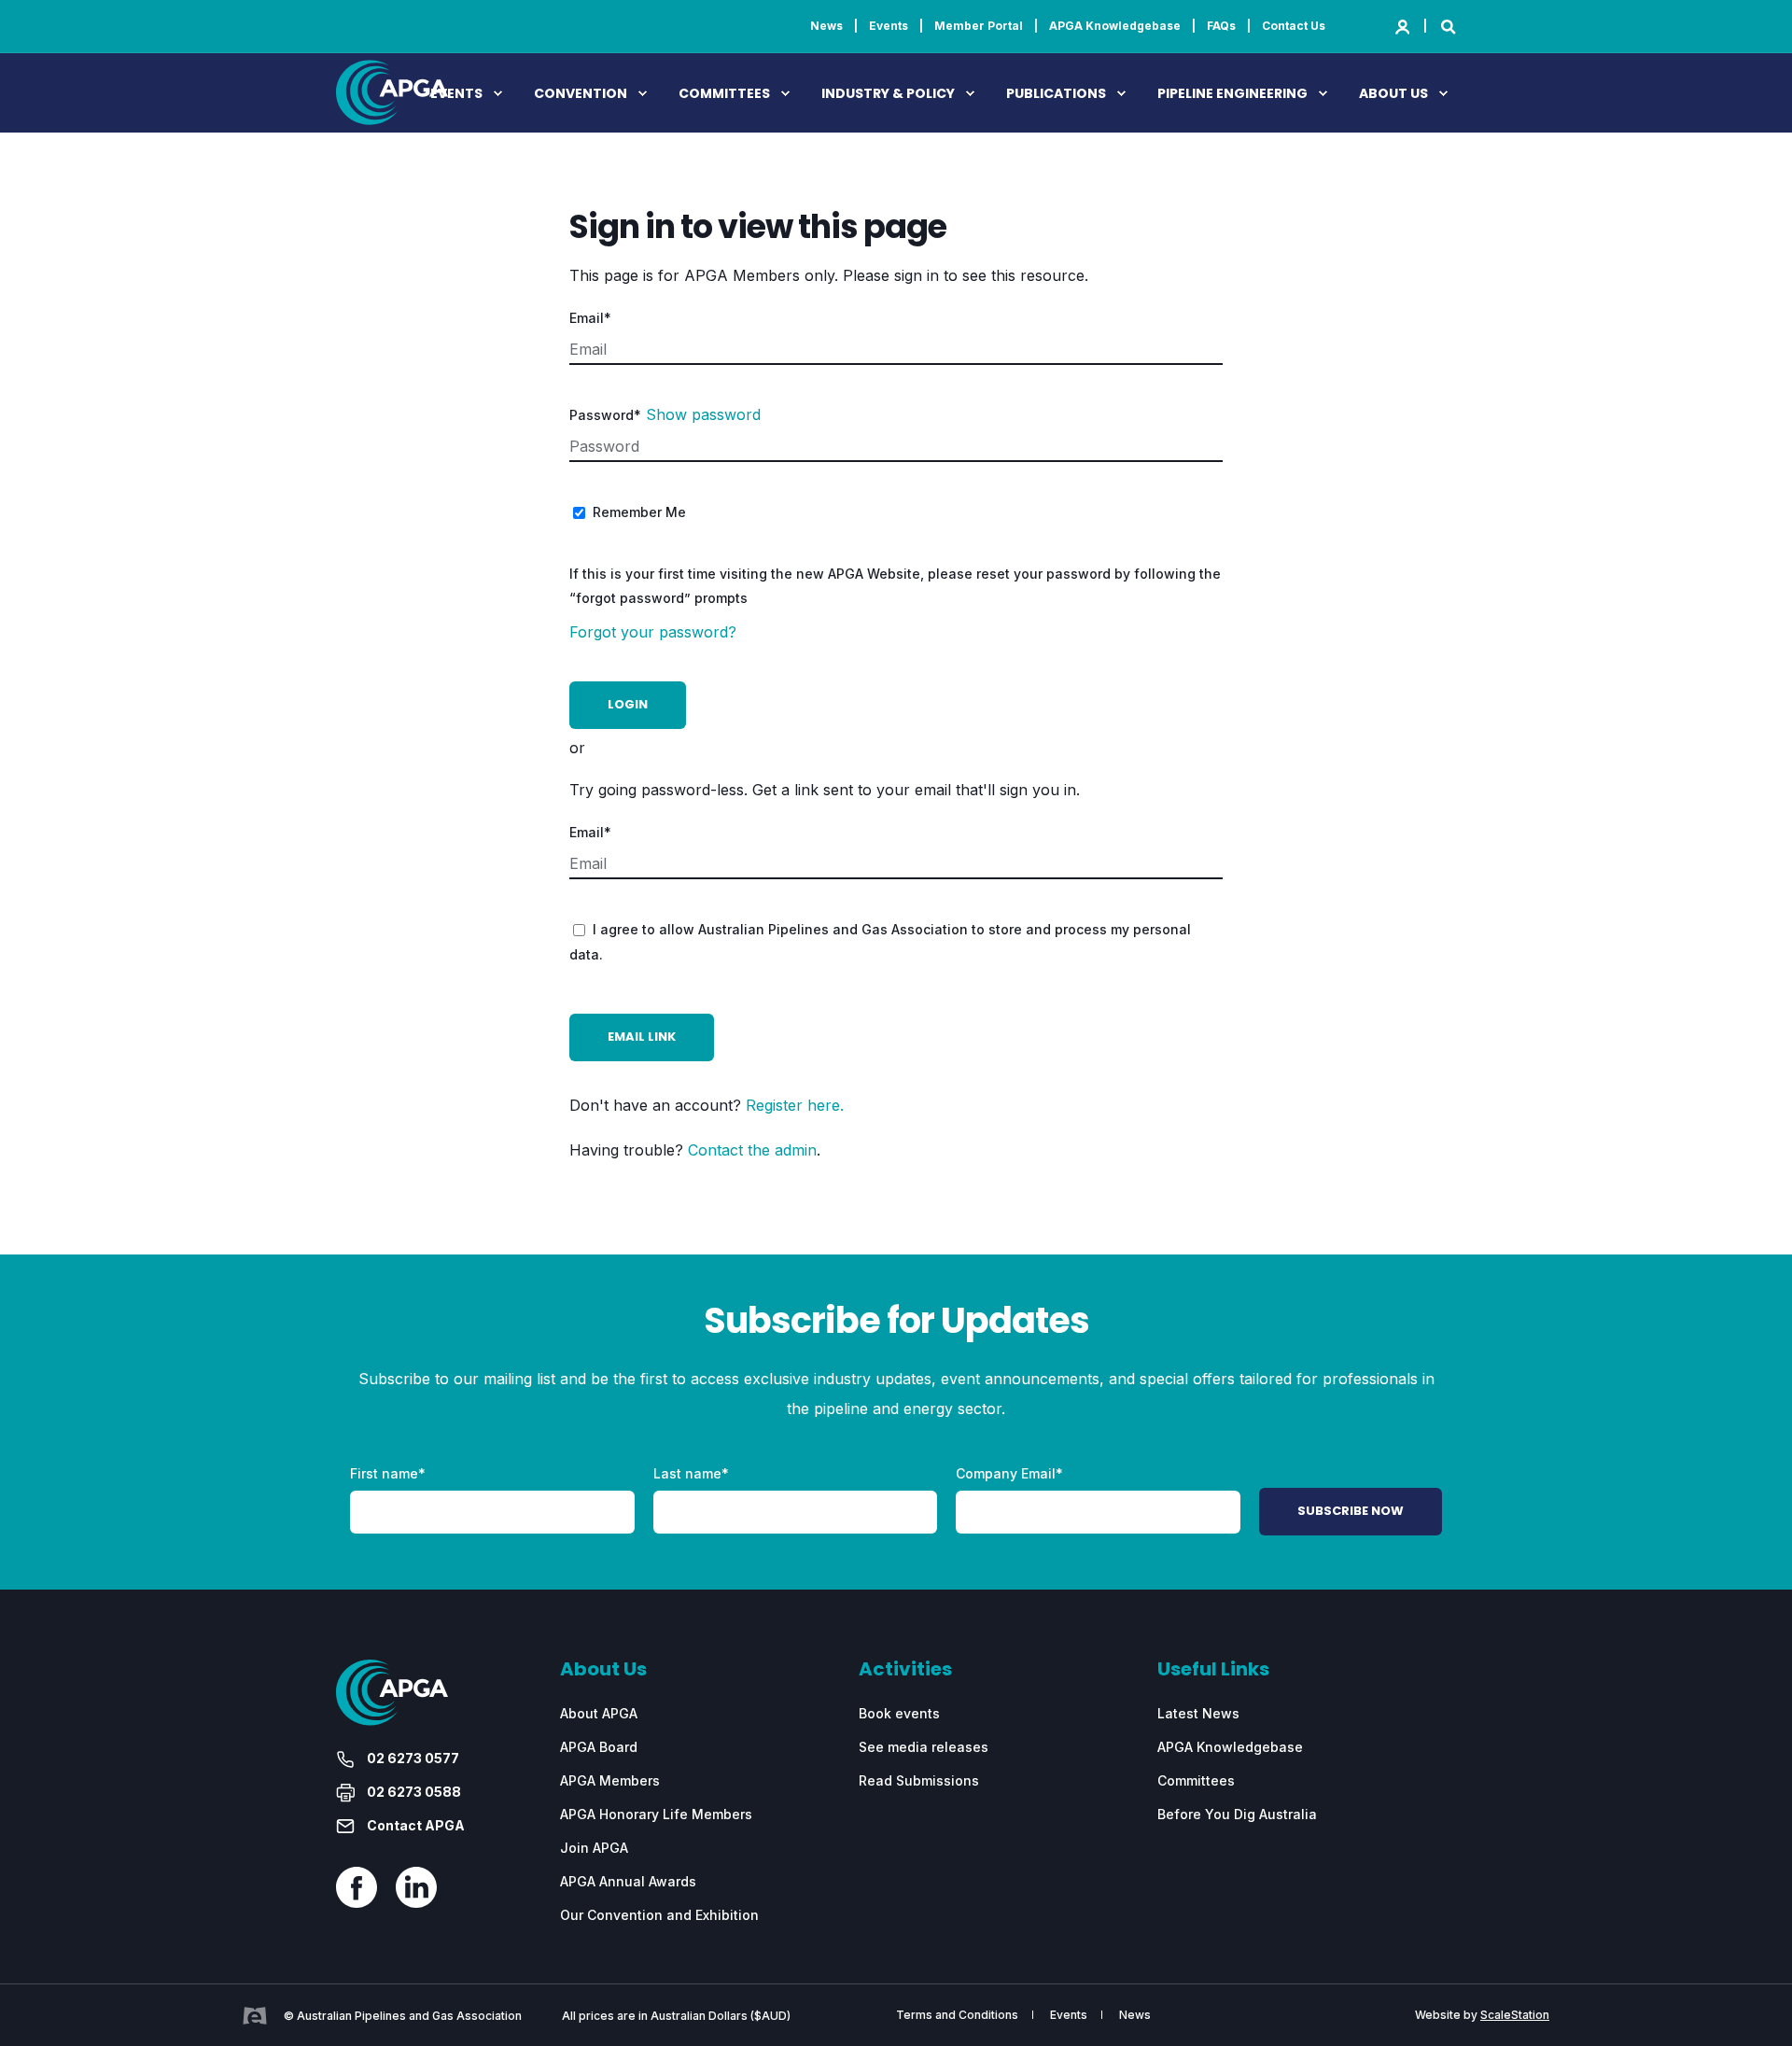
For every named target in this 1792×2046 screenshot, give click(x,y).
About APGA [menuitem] (599, 1713)
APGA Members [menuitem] (610, 1780)
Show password (703, 414)
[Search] (1449, 26)
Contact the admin (752, 1150)
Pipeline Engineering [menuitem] (1232, 93)
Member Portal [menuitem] (979, 26)
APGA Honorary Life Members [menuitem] (656, 1814)
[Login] (1404, 26)
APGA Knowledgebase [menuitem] (1115, 26)
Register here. (795, 1105)
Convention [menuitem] (581, 93)
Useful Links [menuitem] (1213, 1671)
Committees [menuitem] (724, 93)
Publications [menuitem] (1056, 93)
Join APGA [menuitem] (594, 1848)
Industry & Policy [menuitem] (888, 93)
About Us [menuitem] (1393, 93)
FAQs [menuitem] (1221, 26)
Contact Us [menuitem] (1294, 26)
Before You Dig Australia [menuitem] (1237, 1814)
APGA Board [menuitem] (599, 1747)
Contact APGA (414, 1825)
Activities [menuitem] (905, 1671)
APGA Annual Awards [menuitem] (628, 1881)
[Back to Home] (392, 113)
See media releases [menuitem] (924, 1747)
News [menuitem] (826, 26)
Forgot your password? (653, 632)
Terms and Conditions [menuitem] (957, 2015)
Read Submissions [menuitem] (919, 1780)
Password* (605, 415)
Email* (590, 318)
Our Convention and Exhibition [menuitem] (659, 1915)
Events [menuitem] (889, 26)
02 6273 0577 (412, 1758)
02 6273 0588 (413, 1792)
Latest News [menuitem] (1198, 1713)
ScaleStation (1515, 2015)
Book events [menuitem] (899, 1713)
